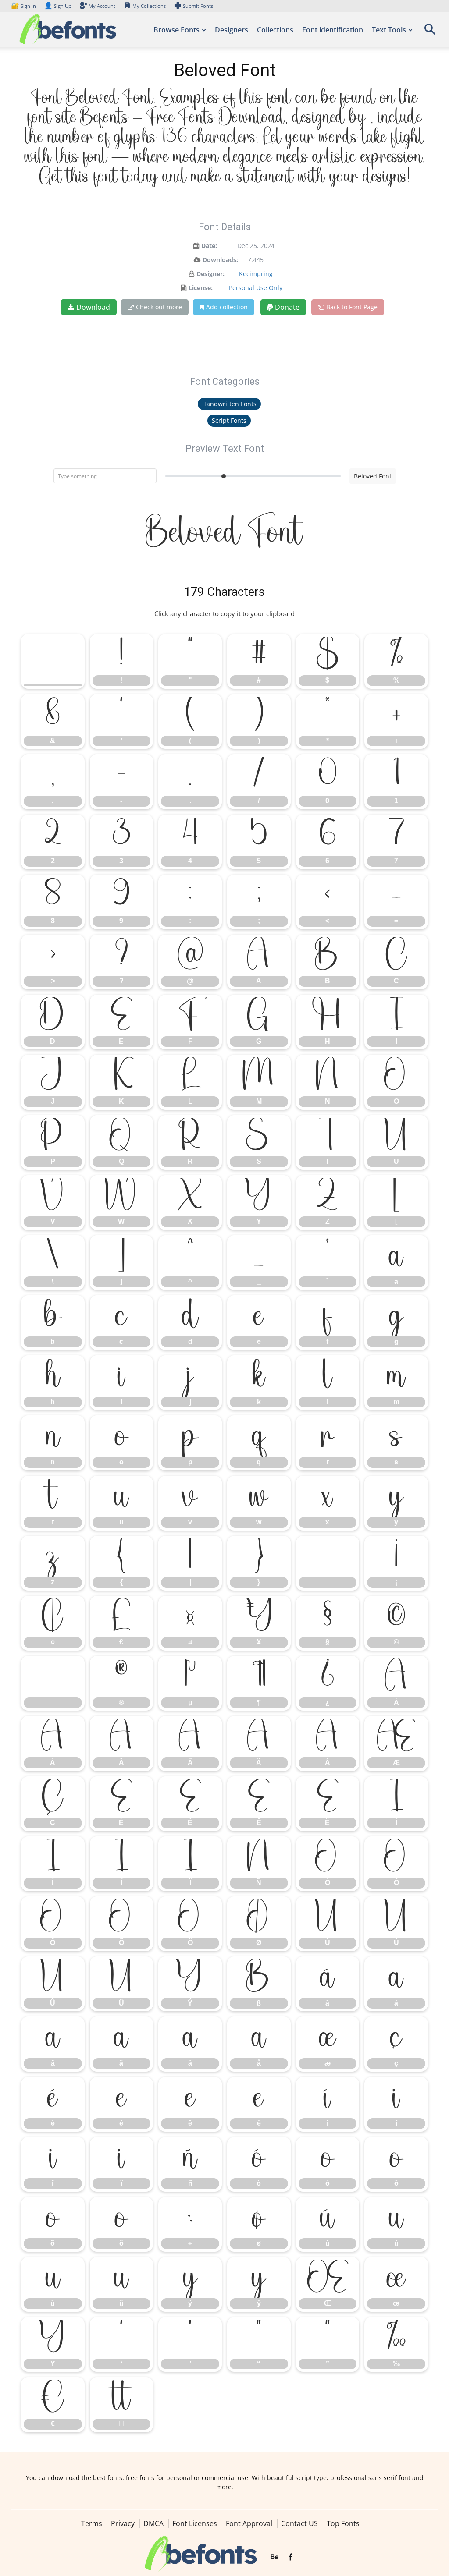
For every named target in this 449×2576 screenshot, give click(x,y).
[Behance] (274, 2557)
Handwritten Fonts (229, 404)
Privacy (123, 2523)
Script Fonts (229, 420)
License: (201, 288)
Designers (232, 30)
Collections (275, 30)
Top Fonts (343, 2523)
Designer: (210, 274)
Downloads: (220, 260)
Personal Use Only (256, 288)
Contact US (299, 2523)
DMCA (153, 2523)
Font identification (333, 30)
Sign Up (58, 6)
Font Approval (249, 2523)
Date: (209, 246)
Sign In (24, 6)
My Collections (149, 6)
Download (93, 307)
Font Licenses (195, 2523)
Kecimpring (256, 274)
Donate (286, 307)
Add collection (227, 307)
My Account (102, 6)
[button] (430, 32)
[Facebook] (290, 2557)
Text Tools (389, 30)
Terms (92, 2523)
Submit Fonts (198, 6)
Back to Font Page (352, 307)
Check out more (159, 307)
